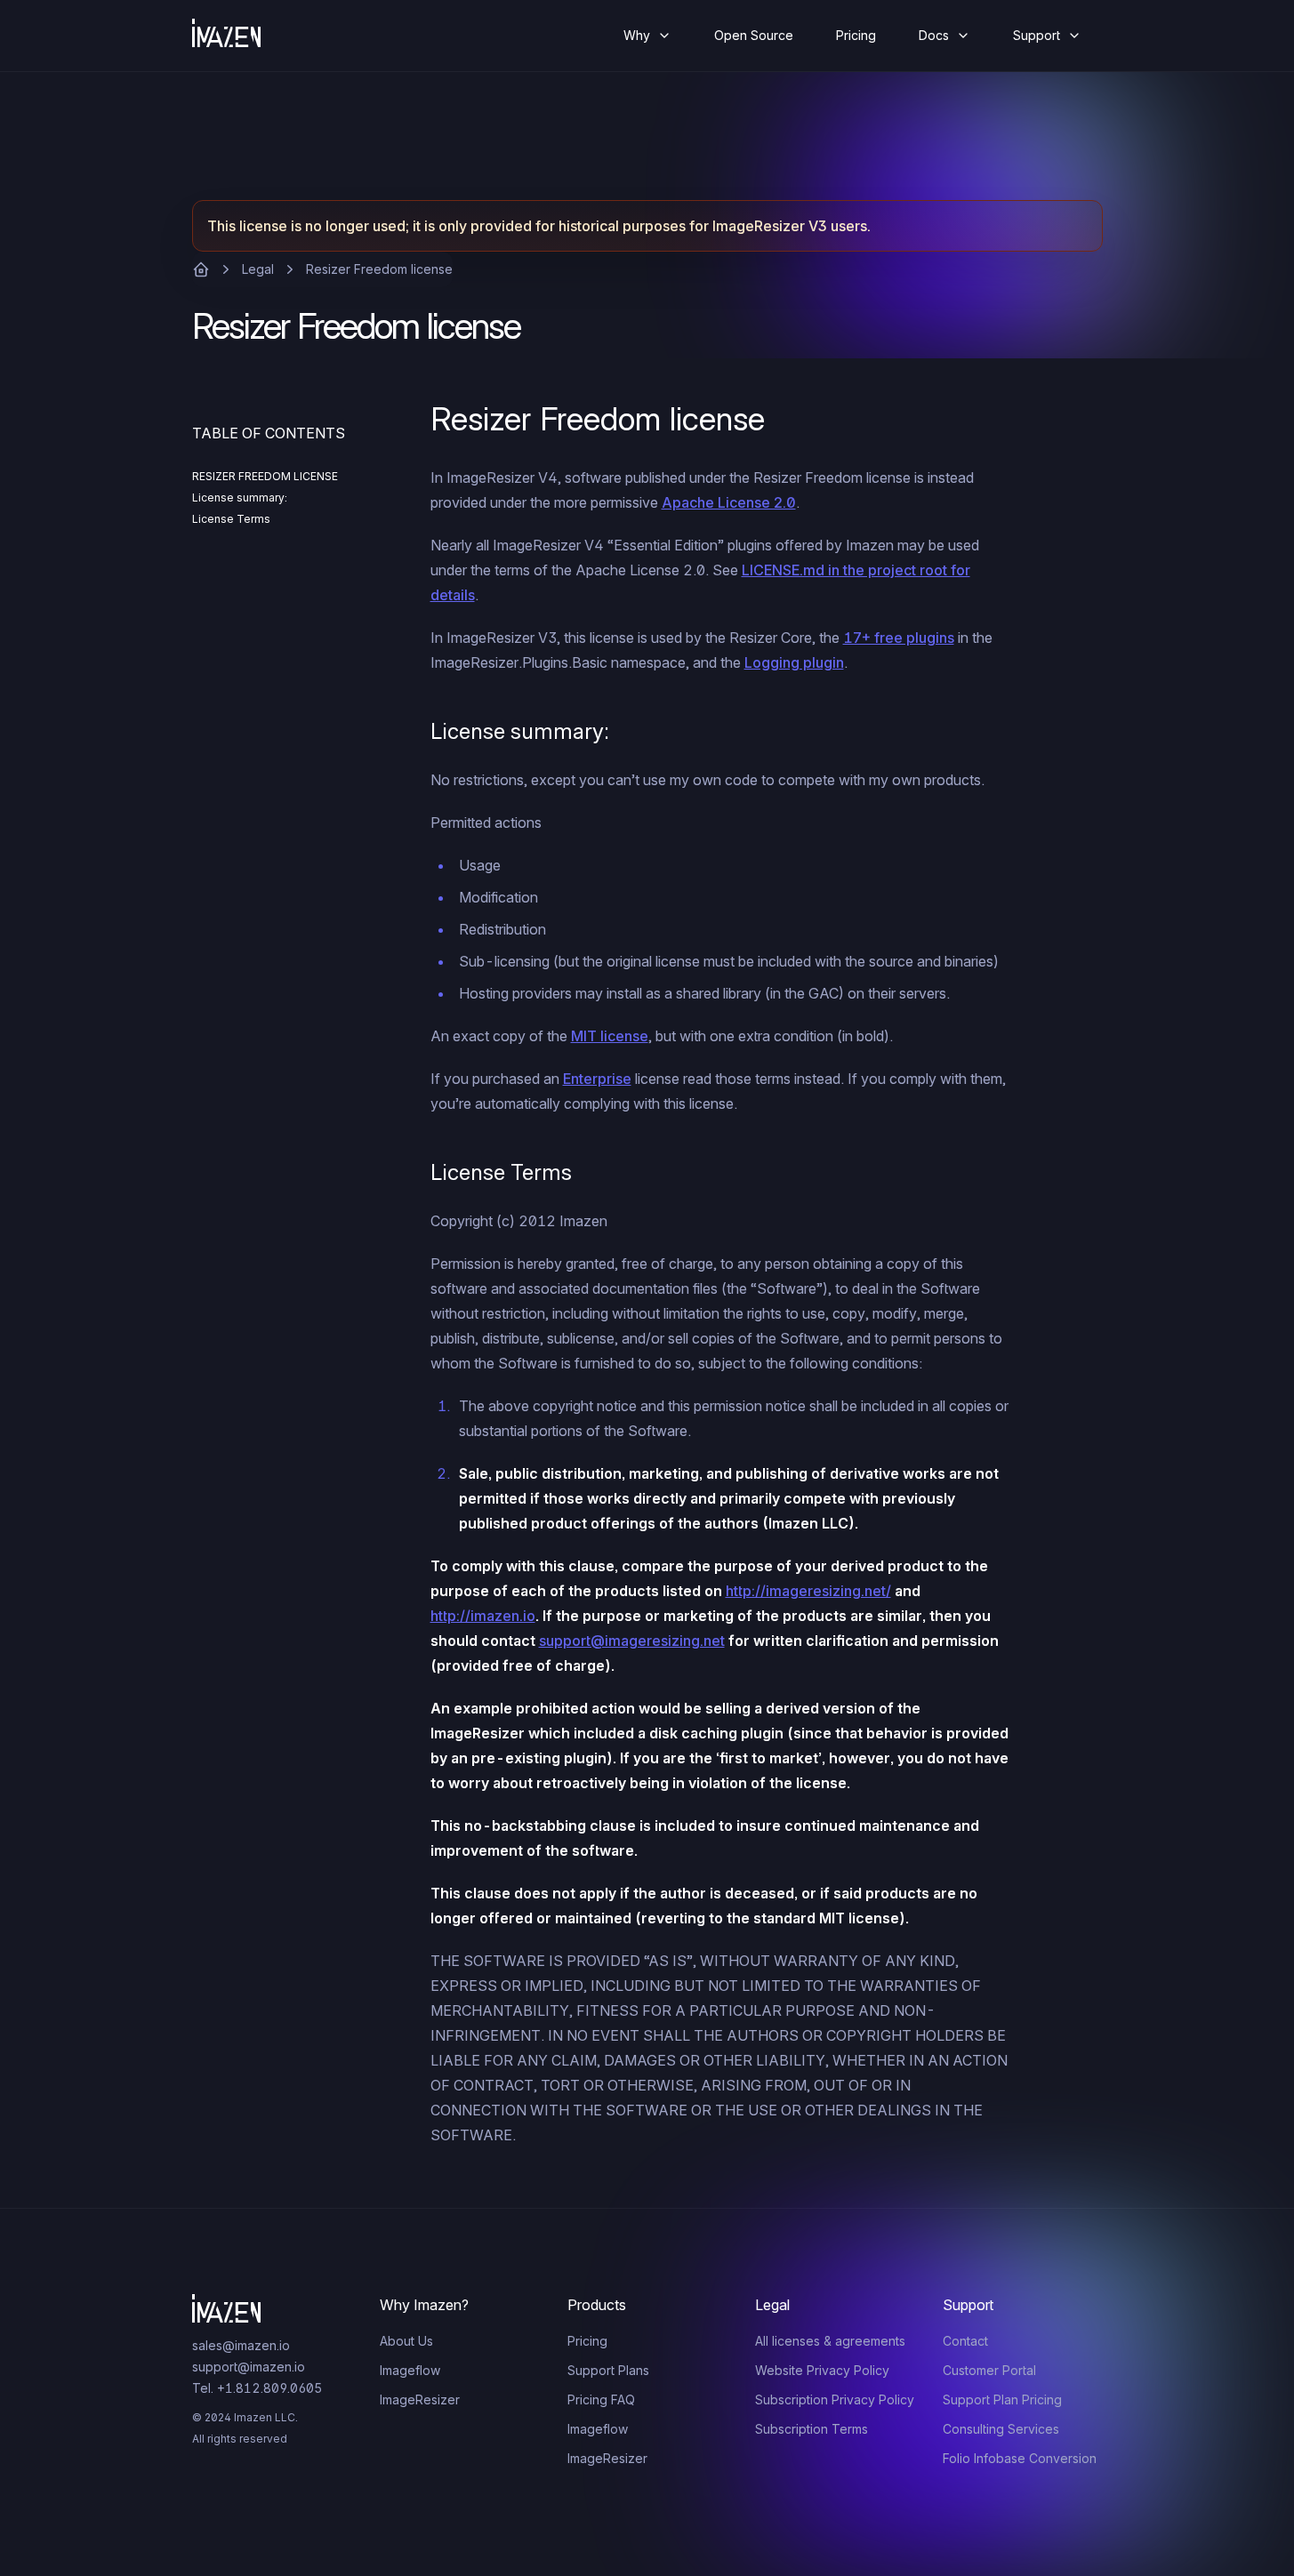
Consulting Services (1001, 2429)
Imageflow (410, 2370)
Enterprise (597, 1079)
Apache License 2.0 (729, 502)
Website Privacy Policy (822, 2370)
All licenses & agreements (830, 2341)
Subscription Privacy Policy (835, 2399)
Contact (965, 2341)
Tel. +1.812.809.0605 (257, 2388)
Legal (258, 269)
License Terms (231, 519)
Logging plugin (794, 662)
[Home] (241, 36)
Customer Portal (989, 2370)
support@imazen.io (249, 2367)
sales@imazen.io (241, 2345)
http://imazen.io (483, 1616)
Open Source (754, 35)
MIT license (610, 1036)
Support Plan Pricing (1002, 2399)
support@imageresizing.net (632, 1641)
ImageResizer (420, 2399)
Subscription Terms (812, 2429)
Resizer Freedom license (379, 269)
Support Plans (608, 2370)
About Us (406, 2341)
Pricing (856, 35)
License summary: (240, 498)
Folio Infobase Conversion (1020, 2458)
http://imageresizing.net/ (808, 1591)
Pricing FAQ (601, 2399)
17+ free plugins (899, 638)
